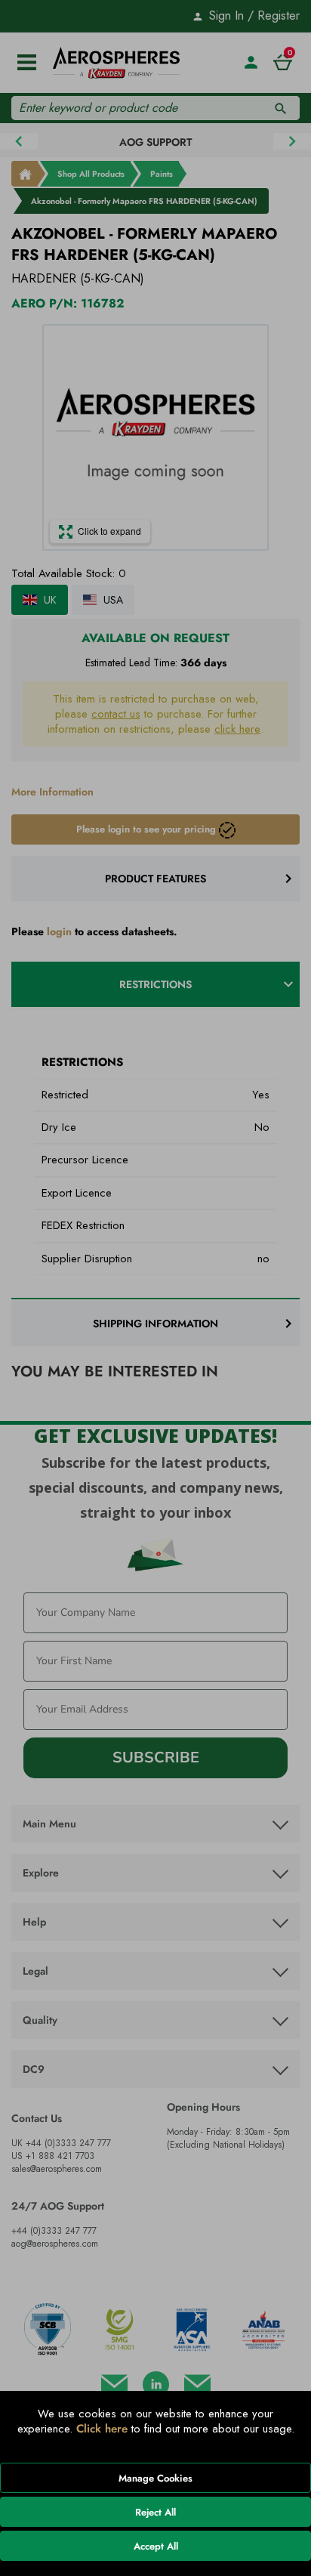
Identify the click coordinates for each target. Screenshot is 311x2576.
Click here (102, 2429)
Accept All (156, 2546)
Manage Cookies (155, 2478)
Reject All (155, 2512)
